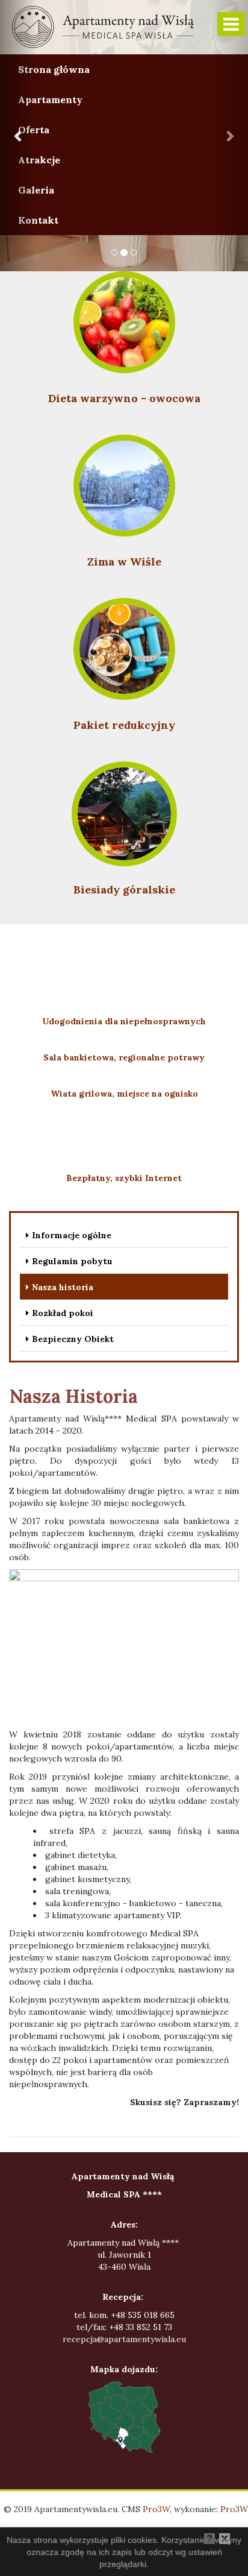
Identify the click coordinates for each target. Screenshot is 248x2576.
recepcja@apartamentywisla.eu (124, 2339)
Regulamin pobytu (72, 1261)
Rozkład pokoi (63, 1313)
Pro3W (156, 2509)
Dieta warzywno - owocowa (124, 398)
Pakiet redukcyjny (124, 725)
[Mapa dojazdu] (124, 2417)
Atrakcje (39, 160)
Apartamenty (50, 99)
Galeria (36, 190)
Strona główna (54, 69)
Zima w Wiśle (124, 562)
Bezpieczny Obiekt (73, 1339)
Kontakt (38, 220)
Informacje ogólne (72, 1235)
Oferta (34, 130)
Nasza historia (63, 1287)
